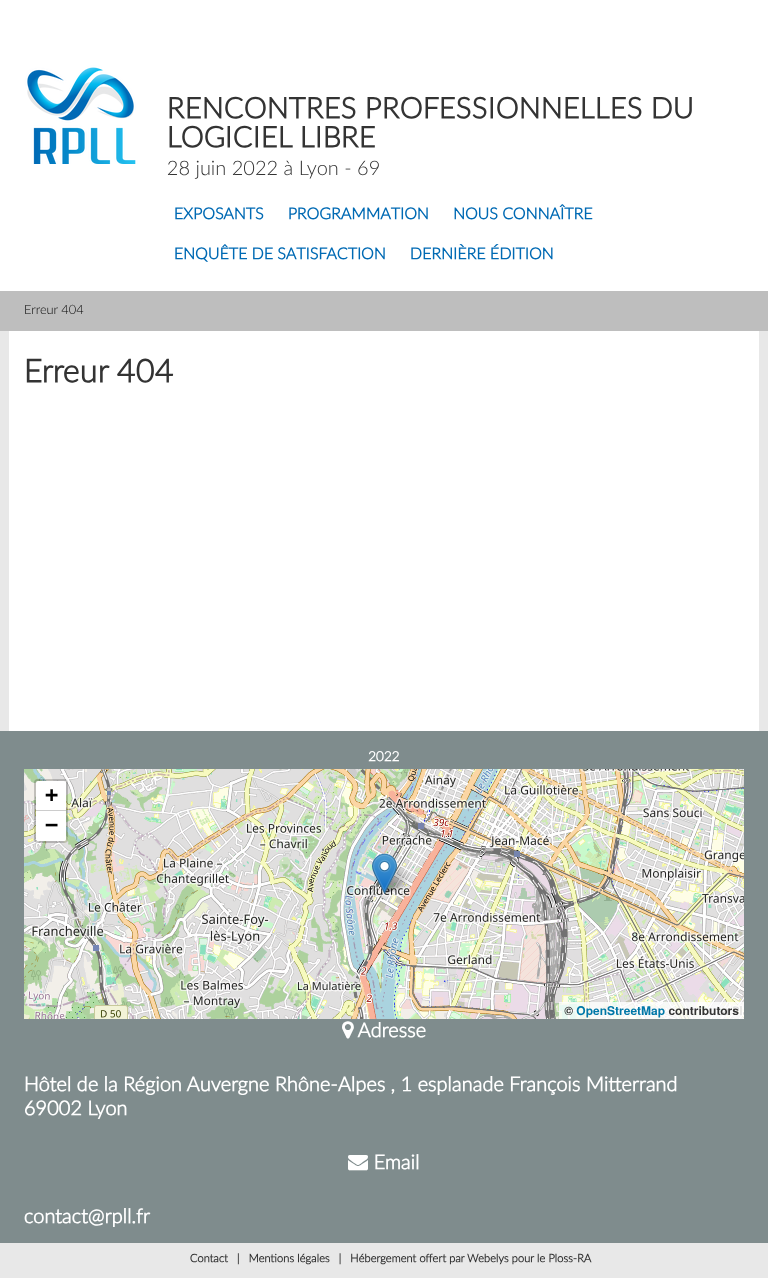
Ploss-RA (569, 1259)
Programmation (358, 215)
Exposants (219, 215)
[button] (384, 873)
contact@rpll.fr (87, 1217)
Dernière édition (482, 255)
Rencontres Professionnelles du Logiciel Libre (430, 124)
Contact (209, 1259)
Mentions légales (289, 1259)
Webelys (487, 1259)
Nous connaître (523, 215)
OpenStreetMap (620, 1010)
